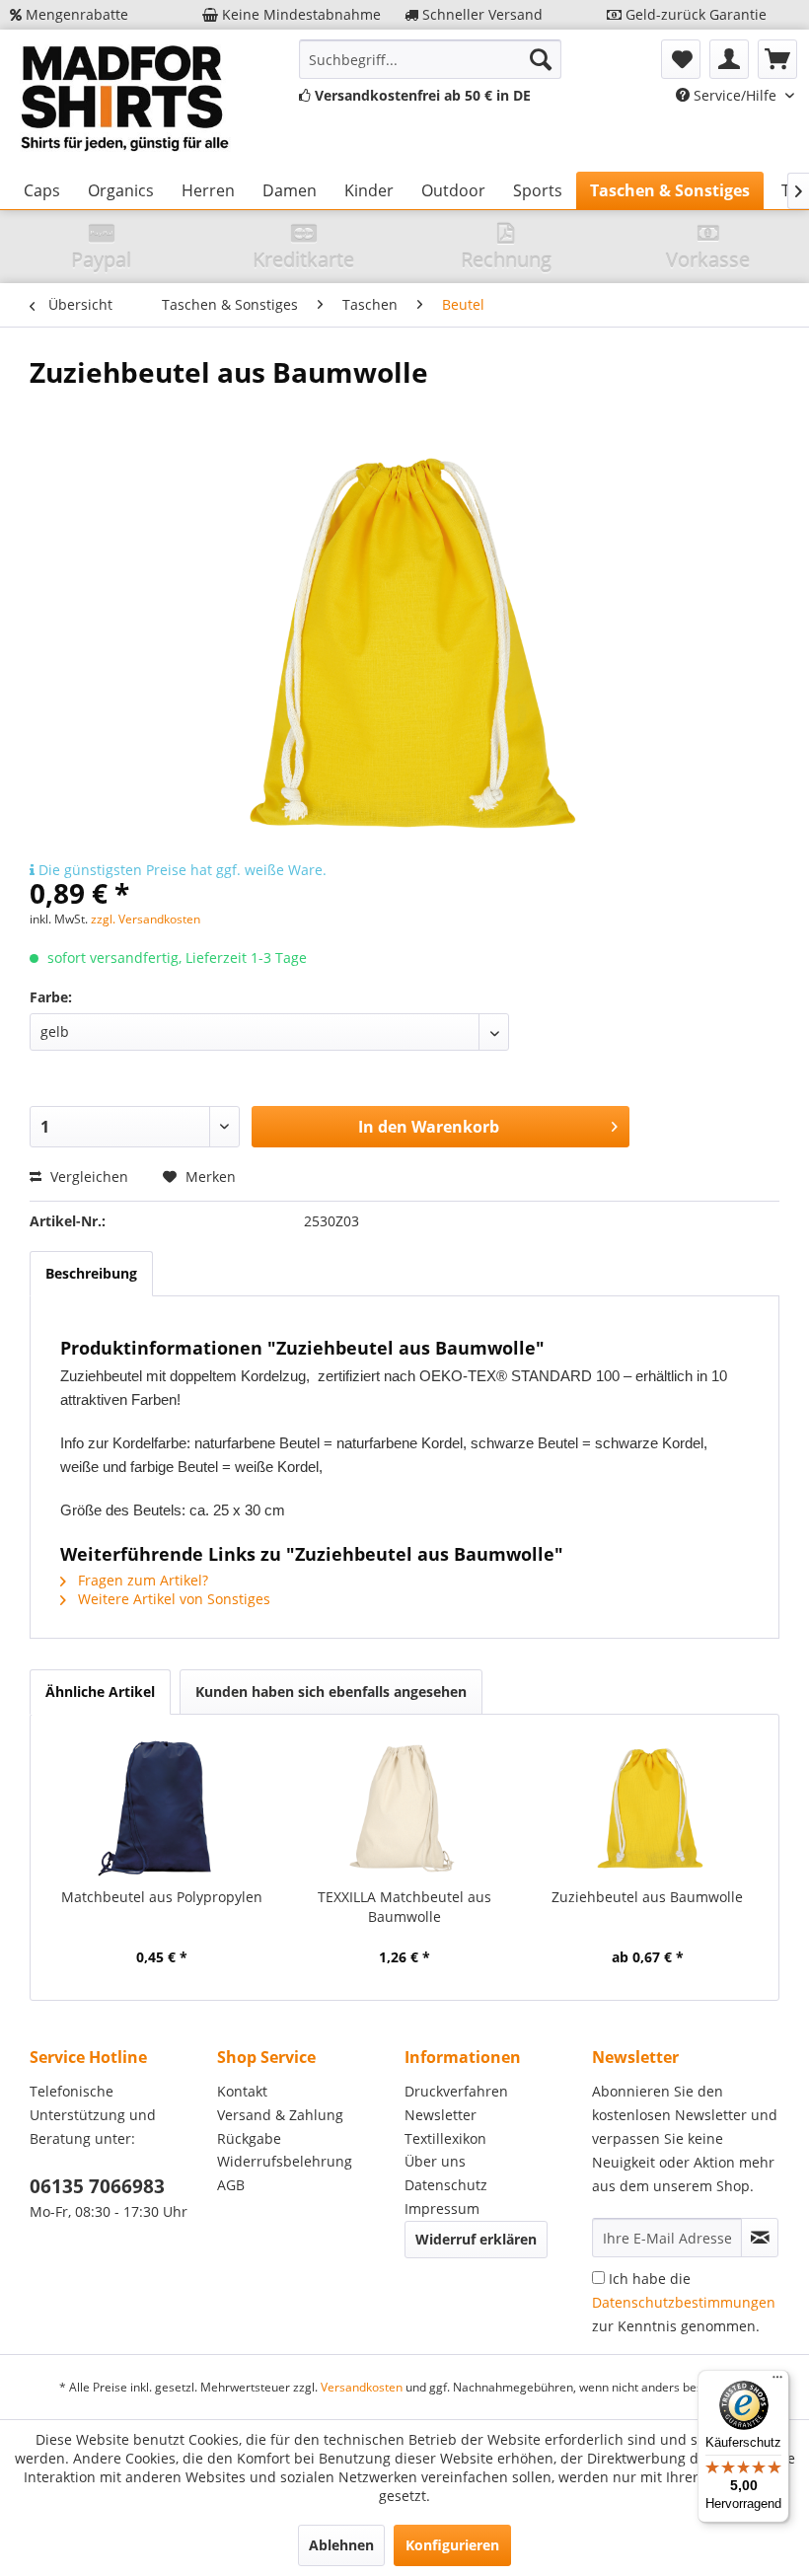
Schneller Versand (480, 14)
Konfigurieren (452, 2545)
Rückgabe (249, 2138)
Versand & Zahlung (280, 2115)
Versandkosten (362, 2387)
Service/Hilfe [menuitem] (735, 95)
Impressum (442, 2208)
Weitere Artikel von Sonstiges (172, 1599)
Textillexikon (445, 2138)
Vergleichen (87, 1177)
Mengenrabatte (75, 14)
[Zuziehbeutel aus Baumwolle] (647, 1808)
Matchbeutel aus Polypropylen (162, 1897)
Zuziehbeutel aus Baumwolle (647, 1897)
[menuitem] (431, 59)
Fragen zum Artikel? (141, 1580)
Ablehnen (341, 2545)
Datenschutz (446, 2185)
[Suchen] (541, 59)
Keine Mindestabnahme (299, 14)
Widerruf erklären (476, 2239)
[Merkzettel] (681, 59)
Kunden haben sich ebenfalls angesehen (331, 1692)
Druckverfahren (456, 2091)
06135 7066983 (97, 2186)
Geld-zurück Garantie (694, 14)
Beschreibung (91, 1273)
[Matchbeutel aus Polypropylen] (162, 1808)
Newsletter (441, 2115)
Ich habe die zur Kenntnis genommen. (684, 2302)
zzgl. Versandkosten (146, 919)
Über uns (435, 2161)
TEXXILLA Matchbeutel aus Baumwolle (404, 1907)
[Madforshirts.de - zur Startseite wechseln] (122, 101)
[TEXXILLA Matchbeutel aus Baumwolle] (404, 1808)
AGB (231, 2185)
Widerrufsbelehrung (285, 2161)
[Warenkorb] (777, 59)
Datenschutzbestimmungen (684, 2302)
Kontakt (242, 2091)
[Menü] (777, 2382)
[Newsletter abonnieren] (760, 2238)
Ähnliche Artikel (100, 1692)
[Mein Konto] (729, 59)
